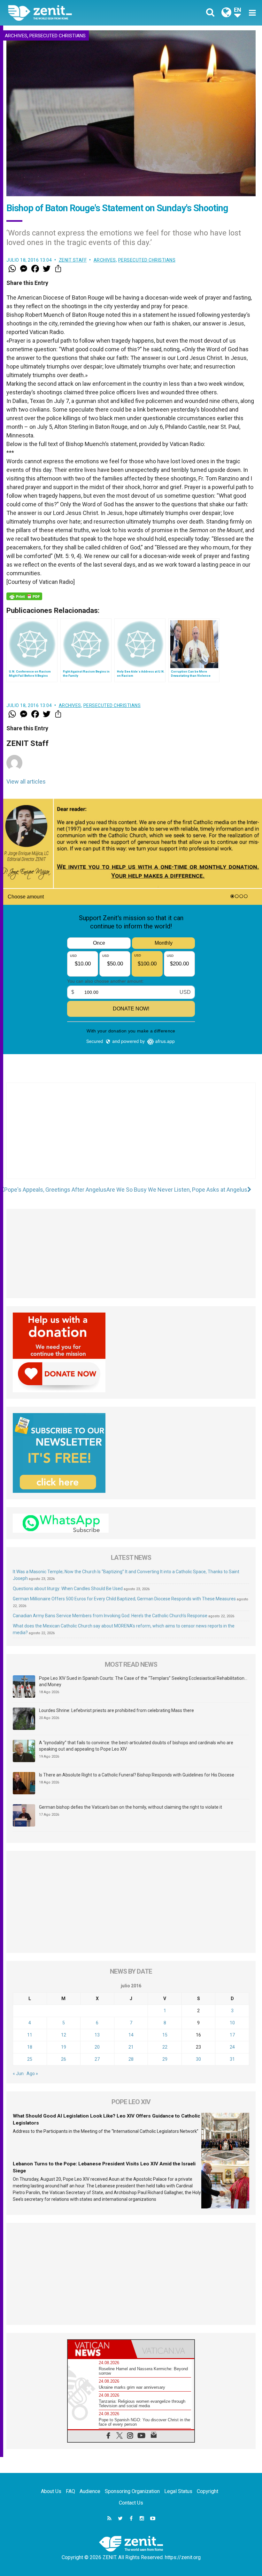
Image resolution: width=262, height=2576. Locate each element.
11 (30, 2035)
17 (232, 2035)
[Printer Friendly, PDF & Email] (24, 596)
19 (64, 2047)
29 (165, 2059)
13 (97, 2035)
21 (131, 2047)
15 (165, 2035)
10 (232, 2023)
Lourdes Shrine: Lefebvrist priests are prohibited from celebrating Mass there (116, 1710)
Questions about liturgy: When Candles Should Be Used (68, 1589)
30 (198, 2059)
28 (131, 2059)
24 (232, 2047)
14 (131, 2035)
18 (30, 2047)
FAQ (70, 2491)
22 (165, 2047)
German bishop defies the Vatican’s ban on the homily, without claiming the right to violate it (131, 1807)
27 (97, 2059)
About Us (51, 2491)
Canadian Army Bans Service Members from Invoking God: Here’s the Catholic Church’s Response (110, 1616)
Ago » (32, 2073)
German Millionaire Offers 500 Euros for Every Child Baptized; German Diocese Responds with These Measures (124, 1599)
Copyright (208, 2491)
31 (232, 2059)
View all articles (26, 782)
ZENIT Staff (73, 260)
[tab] (99, 2349)
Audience (90, 2491)
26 (64, 2059)
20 (97, 2047)
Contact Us (131, 2503)
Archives (16, 36)
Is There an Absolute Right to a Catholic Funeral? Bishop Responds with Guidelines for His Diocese (137, 1775)
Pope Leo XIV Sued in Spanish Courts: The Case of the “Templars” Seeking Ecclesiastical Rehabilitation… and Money (143, 1681)
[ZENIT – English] (73, 13)
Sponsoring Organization (132, 2491)
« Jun (18, 2073)
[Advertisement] (131, 1137)
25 (30, 2059)
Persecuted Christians (58, 36)
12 (64, 2035)
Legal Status (178, 2491)
